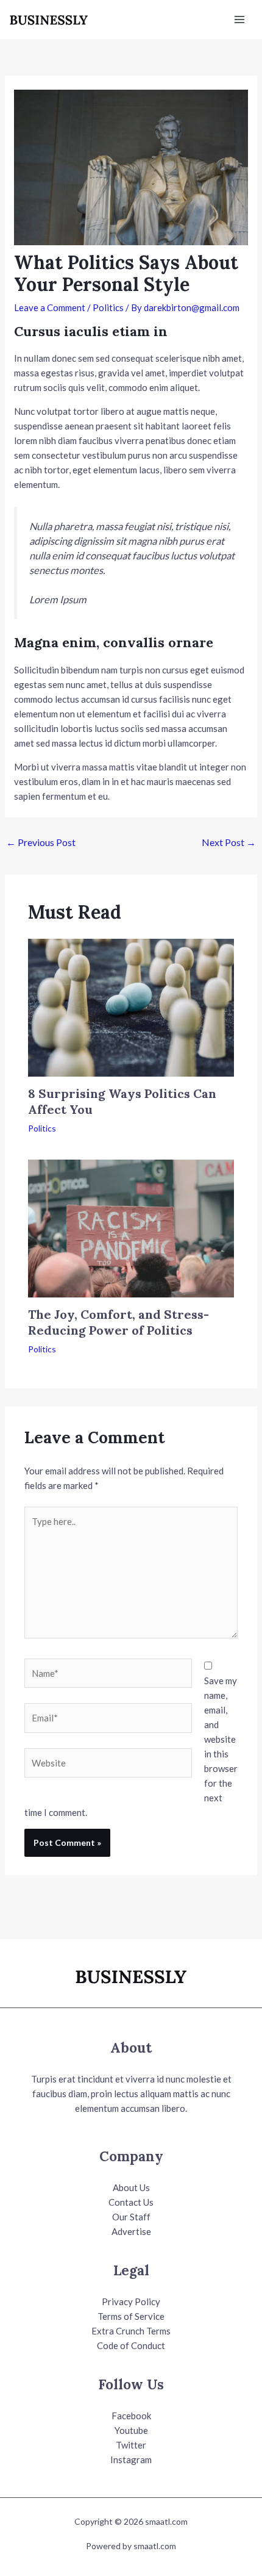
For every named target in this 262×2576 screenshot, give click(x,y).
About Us (131, 2187)
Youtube (131, 2430)
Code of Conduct (131, 2345)
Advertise (131, 2231)
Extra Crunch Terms (131, 2331)
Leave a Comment (50, 307)
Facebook (131, 2416)
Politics (108, 307)
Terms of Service (131, 2316)
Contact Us (131, 2202)
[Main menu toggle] (240, 20)
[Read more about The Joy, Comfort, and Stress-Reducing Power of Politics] (131, 1227)
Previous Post (41, 842)
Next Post (229, 842)
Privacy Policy (131, 2302)
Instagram (131, 2459)
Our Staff (131, 2217)
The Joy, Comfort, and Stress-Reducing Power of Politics (119, 1322)
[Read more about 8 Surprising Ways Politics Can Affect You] (131, 1006)
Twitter (131, 2445)
